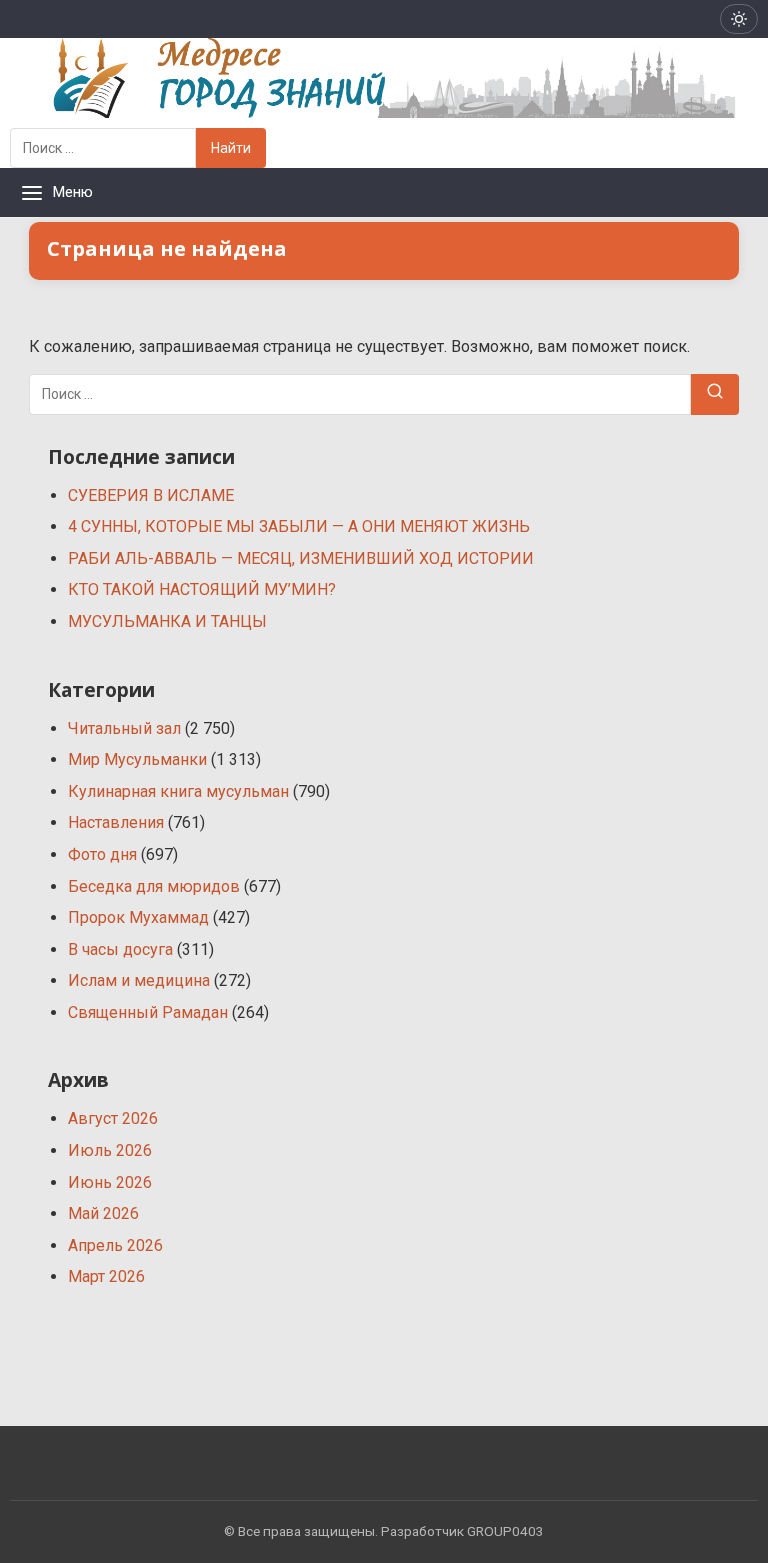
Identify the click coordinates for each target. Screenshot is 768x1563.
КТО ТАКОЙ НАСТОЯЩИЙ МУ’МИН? (202, 589)
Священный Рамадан (148, 1012)
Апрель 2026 (115, 1245)
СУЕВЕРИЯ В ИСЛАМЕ (151, 495)
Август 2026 (113, 1118)
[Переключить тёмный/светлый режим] (739, 19)
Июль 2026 (110, 1150)
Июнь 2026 (110, 1182)
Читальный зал (124, 728)
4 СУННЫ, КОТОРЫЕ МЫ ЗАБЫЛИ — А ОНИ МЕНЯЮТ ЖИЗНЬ (299, 526)
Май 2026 (103, 1213)
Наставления (116, 822)
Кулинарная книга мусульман (178, 791)
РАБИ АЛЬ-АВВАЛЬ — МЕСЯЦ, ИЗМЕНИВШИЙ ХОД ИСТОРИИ (301, 558)
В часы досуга (120, 949)
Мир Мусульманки (137, 759)
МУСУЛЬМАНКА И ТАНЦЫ (167, 621)
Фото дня (102, 854)
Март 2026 (106, 1276)
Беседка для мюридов (154, 886)
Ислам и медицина (139, 980)
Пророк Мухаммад (138, 917)
